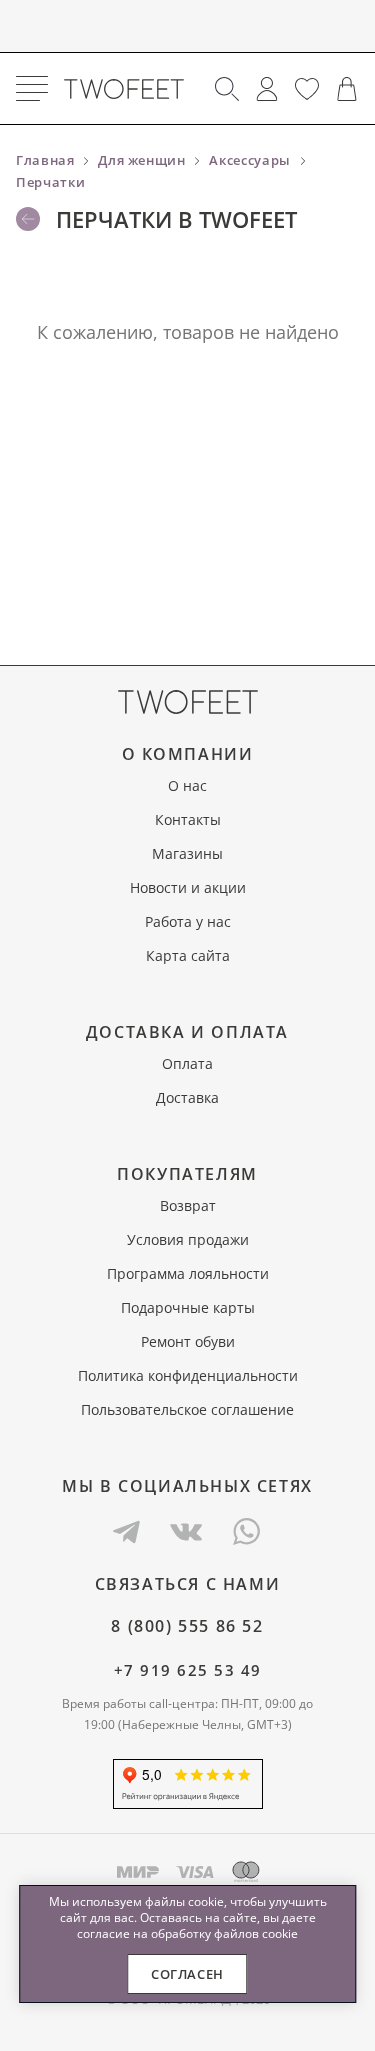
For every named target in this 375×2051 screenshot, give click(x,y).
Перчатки (50, 182)
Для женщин (142, 160)
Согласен (187, 1974)
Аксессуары (250, 160)
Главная (45, 160)
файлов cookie (256, 1933)
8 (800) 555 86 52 (187, 1626)
